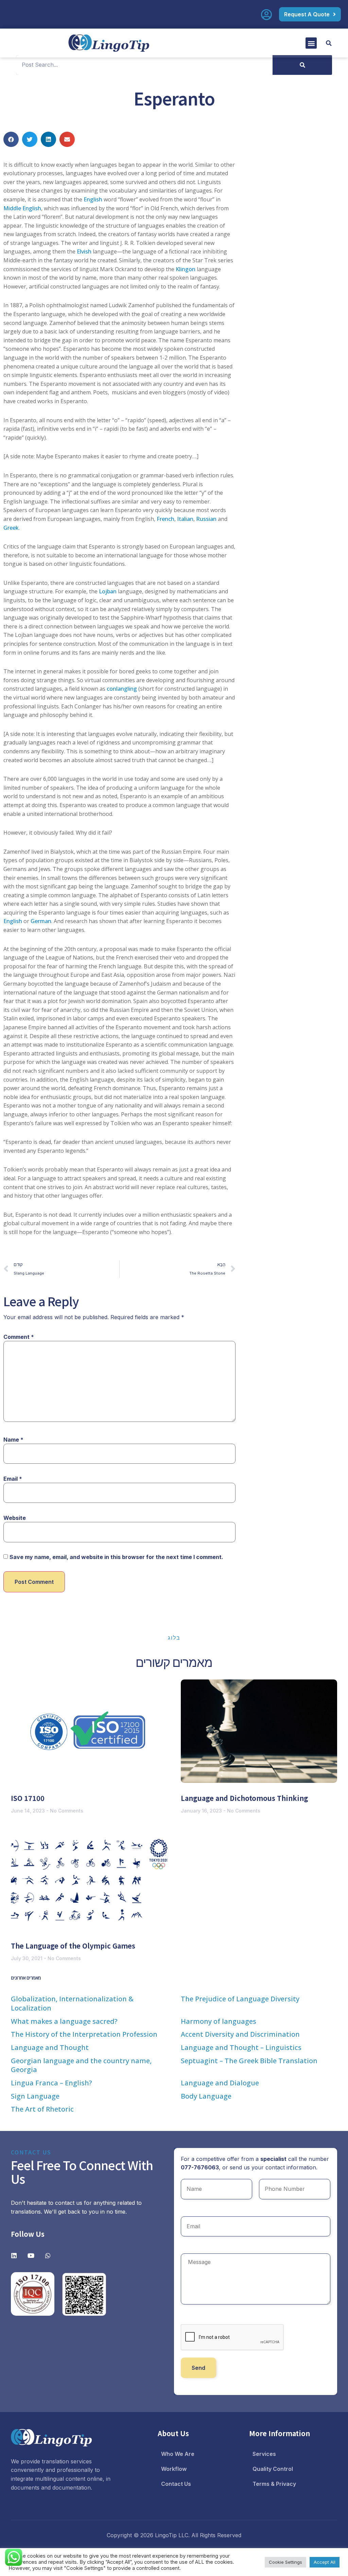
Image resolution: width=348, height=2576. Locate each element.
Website (15, 1518)
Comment (19, 1337)
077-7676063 (200, 2167)
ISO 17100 (28, 1798)
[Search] (302, 65)
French (166, 519)
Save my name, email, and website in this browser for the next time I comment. (116, 1557)
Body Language (206, 2096)
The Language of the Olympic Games (73, 1946)
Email (13, 1479)
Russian (206, 519)
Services (264, 2454)
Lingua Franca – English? (51, 2083)
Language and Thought (50, 2047)
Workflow (174, 2469)
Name (13, 1440)
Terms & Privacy (274, 2484)
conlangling (122, 689)
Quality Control (273, 2469)
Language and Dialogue (220, 2083)
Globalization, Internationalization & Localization (72, 2003)
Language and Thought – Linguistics (241, 2047)
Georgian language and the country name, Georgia (81, 2065)
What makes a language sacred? (64, 2021)
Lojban (108, 591)
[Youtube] (31, 2255)
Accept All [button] (325, 2562)
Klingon (186, 269)
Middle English (22, 208)
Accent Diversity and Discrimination (240, 2034)
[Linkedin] (14, 2255)
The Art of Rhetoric (42, 2109)
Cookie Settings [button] (285, 2562)
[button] (311, 43)
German (41, 921)
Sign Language (35, 2096)
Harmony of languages (219, 2021)
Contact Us (176, 2484)
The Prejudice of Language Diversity (240, 1999)
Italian (185, 519)
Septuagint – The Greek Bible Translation (249, 2061)
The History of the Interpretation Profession (84, 2034)
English (93, 199)
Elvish (84, 251)
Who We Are (178, 2454)
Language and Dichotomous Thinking (245, 1798)
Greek (11, 528)
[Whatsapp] (48, 2255)
